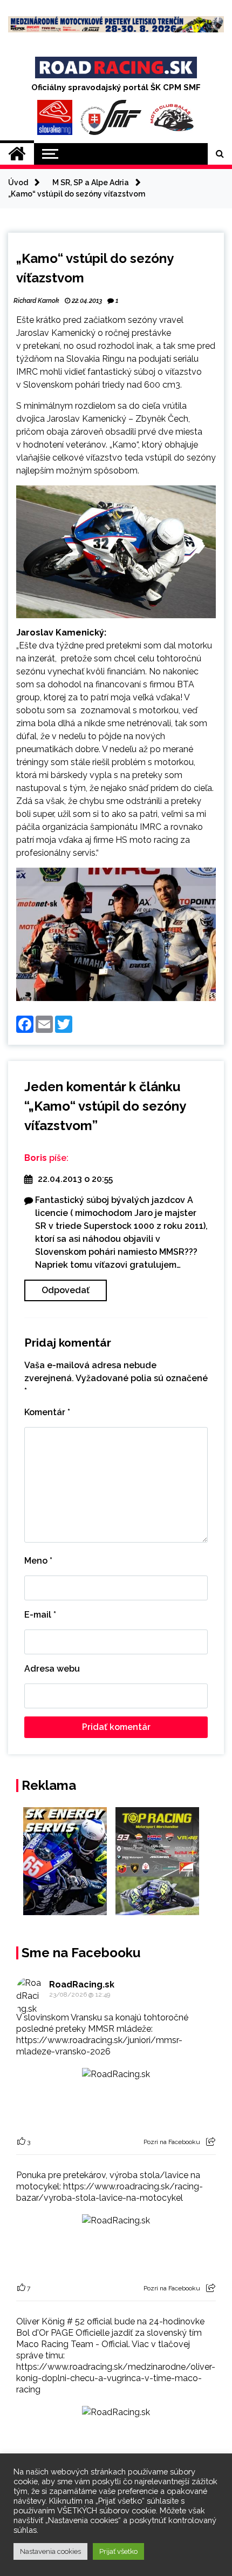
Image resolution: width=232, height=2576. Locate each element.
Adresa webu (52, 1669)
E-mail (40, 1615)
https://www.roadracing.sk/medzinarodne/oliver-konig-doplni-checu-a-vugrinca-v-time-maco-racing (116, 2378)
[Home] (17, 154)
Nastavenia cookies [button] (50, 2551)
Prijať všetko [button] (118, 2551)
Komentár (47, 1412)
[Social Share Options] (211, 2142)
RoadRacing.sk (82, 1985)
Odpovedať (66, 1290)
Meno (38, 1561)
